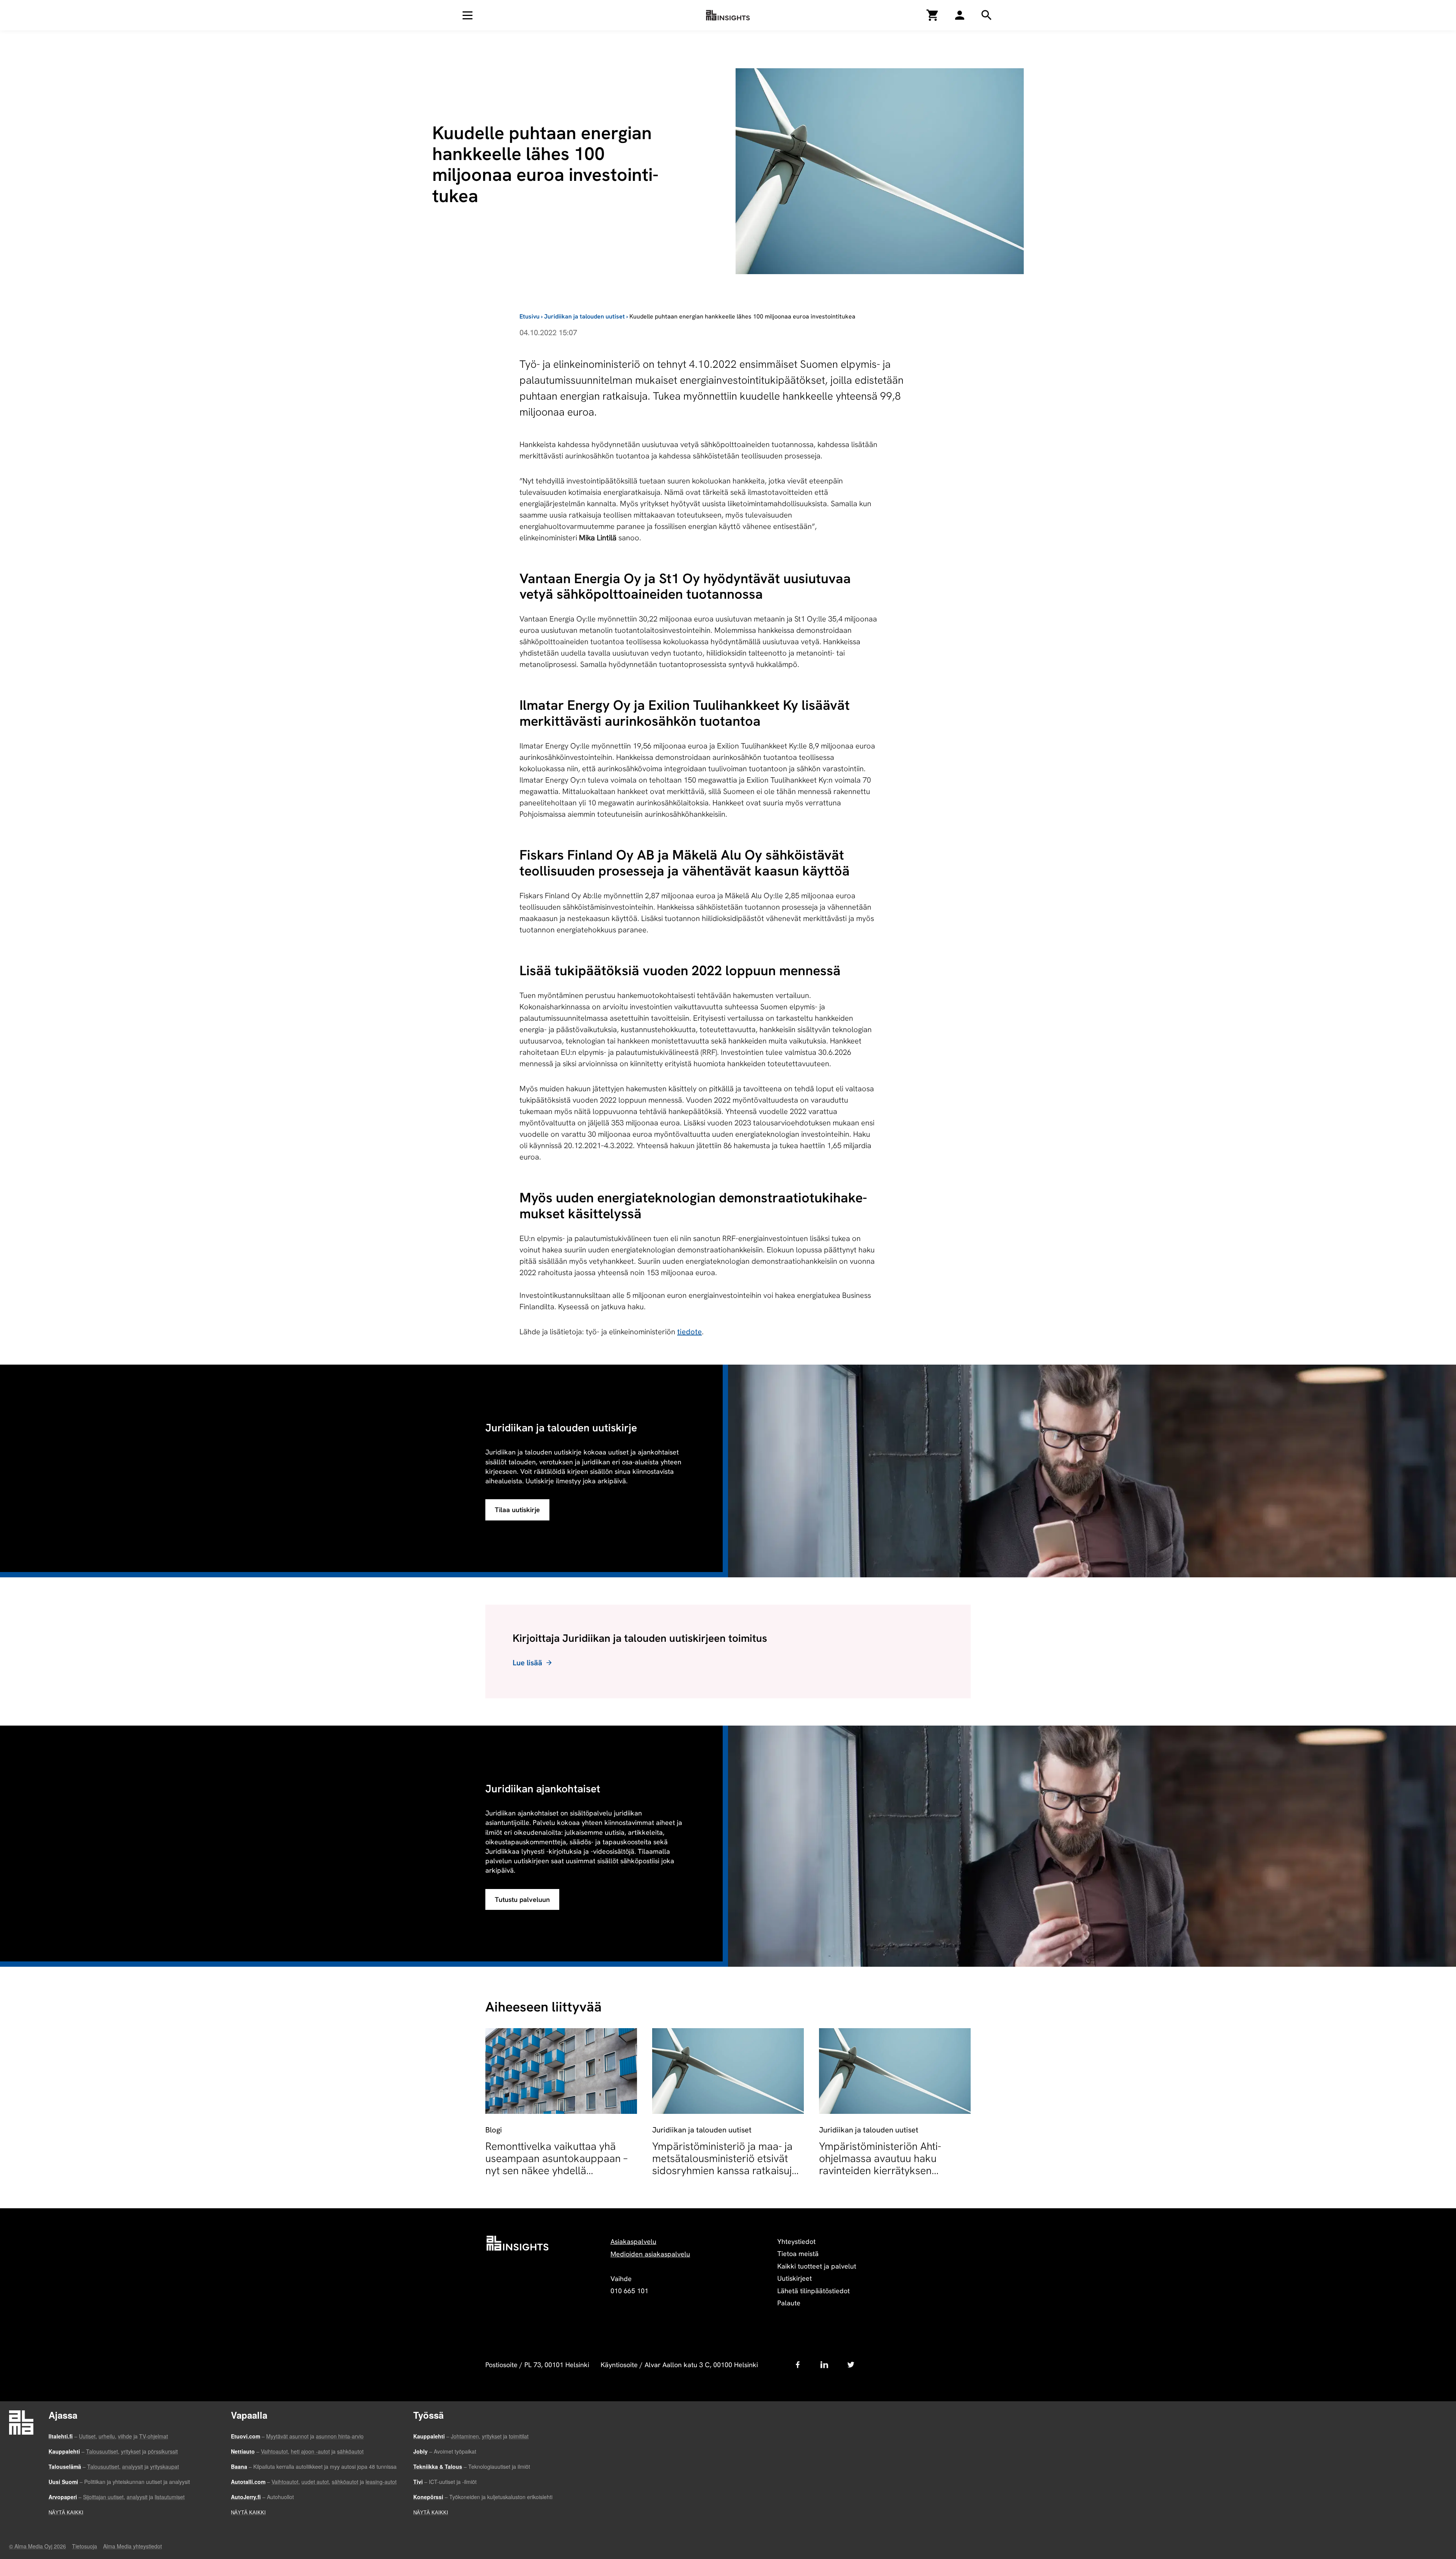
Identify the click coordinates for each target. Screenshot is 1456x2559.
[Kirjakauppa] (933, 15)
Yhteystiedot (796, 2241)
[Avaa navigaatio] (468, 15)
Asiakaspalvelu (633, 2241)
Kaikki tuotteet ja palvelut (817, 2266)
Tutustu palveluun (522, 1899)
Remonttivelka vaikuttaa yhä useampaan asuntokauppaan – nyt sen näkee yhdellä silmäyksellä (556, 2164)
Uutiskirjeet (795, 2278)
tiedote (690, 1332)
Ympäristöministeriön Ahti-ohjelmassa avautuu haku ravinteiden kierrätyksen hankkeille (880, 2164)
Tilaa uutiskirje (517, 1510)
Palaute (789, 2303)
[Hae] (960, 15)
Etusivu (530, 316)
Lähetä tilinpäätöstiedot (814, 2291)
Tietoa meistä (798, 2254)
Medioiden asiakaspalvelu (650, 2254)
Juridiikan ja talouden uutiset (584, 316)
